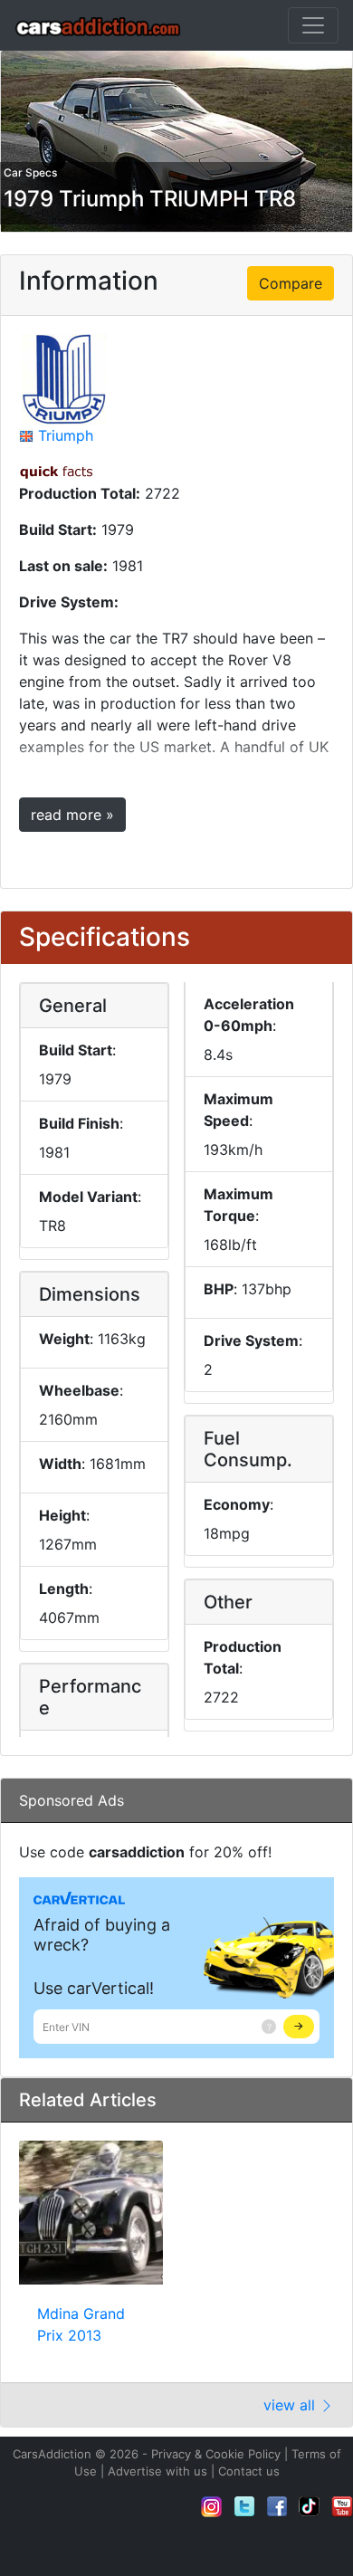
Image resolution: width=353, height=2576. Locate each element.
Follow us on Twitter (244, 2506)
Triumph (66, 435)
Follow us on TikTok (310, 2506)
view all (291, 2405)
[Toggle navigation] (313, 25)
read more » (72, 815)
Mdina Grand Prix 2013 (81, 2324)
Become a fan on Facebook (277, 2506)
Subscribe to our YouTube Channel (342, 2506)
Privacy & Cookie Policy (216, 2454)
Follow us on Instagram (212, 2506)
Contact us (249, 2471)
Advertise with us (157, 2471)
